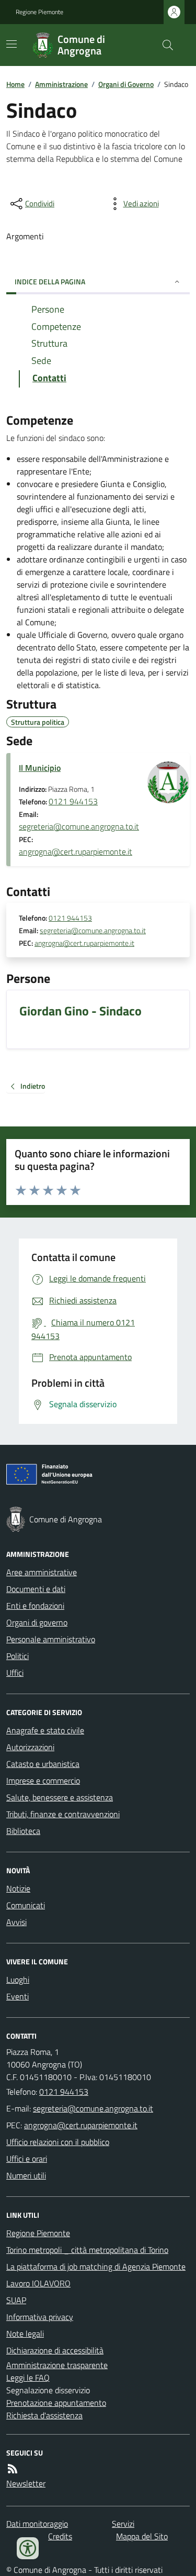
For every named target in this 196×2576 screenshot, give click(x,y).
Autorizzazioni (30, 1747)
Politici (18, 1656)
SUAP (16, 2300)
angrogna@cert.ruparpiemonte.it (76, 852)
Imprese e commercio (43, 1781)
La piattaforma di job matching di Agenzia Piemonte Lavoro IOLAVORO (96, 2275)
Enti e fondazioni (35, 1606)
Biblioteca (23, 1831)
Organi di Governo (126, 84)
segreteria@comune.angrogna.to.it (79, 826)
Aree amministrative (42, 1572)
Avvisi (16, 1922)
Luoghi (18, 1980)
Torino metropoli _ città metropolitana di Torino (87, 2250)
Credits (60, 2536)
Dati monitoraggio (37, 2524)
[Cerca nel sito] (164, 45)
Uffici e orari (27, 2159)
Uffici (15, 1673)
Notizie (18, 1888)
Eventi (18, 1996)
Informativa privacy (40, 2317)
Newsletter (26, 2483)
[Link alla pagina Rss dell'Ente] (13, 2469)
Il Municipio (40, 768)
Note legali (25, 2334)
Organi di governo (37, 1622)
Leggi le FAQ (28, 2378)
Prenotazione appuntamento (56, 2403)
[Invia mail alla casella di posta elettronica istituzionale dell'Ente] (93, 2108)
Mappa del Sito (142, 2536)
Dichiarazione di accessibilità (55, 2350)
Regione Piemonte (39, 12)
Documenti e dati (36, 1589)
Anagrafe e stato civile (45, 1730)
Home (15, 84)
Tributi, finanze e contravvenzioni (63, 1814)
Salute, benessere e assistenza (60, 1797)
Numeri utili (26, 2175)
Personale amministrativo (51, 1639)
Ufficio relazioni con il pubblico (58, 2142)
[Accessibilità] (28, 2548)
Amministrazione (61, 84)
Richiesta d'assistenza (44, 2415)
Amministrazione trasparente (57, 2365)
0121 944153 (73, 801)
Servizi (123, 2524)
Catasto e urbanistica (43, 1764)
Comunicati (26, 1905)
